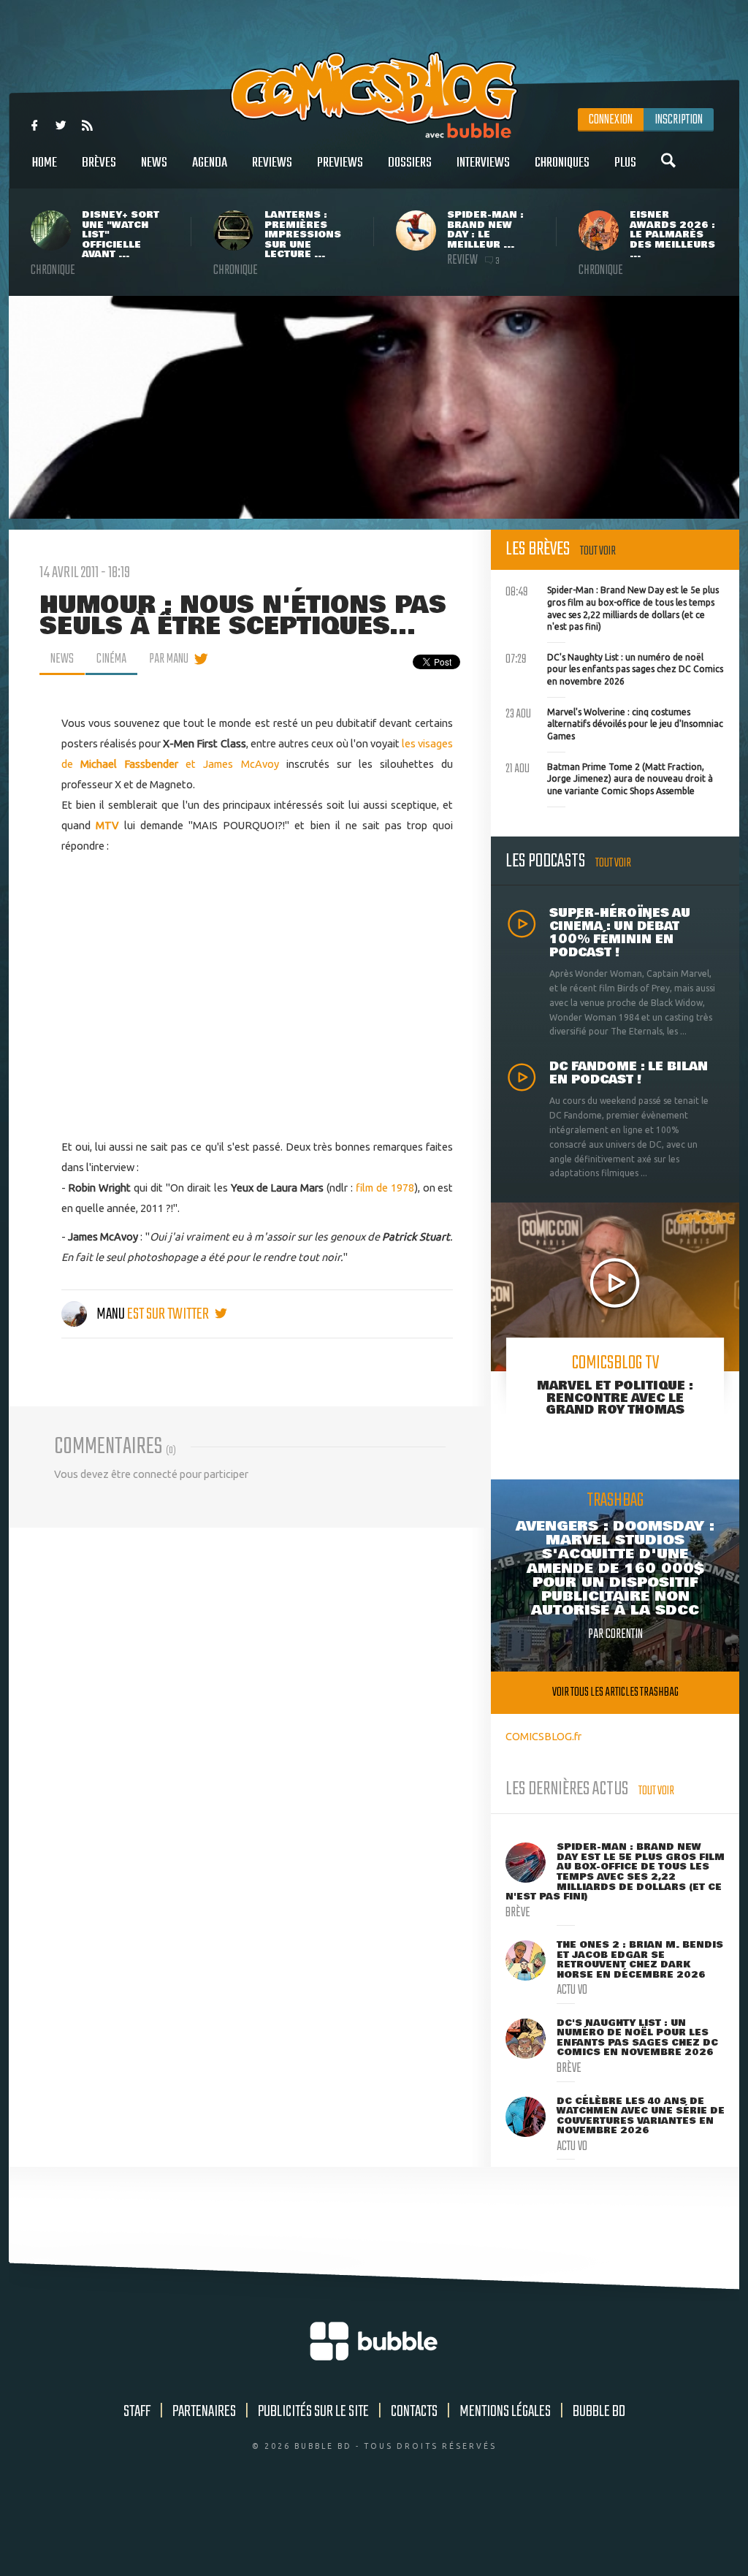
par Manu (169, 659)
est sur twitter (169, 1314)
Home (45, 163)
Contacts (414, 2412)
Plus (625, 163)
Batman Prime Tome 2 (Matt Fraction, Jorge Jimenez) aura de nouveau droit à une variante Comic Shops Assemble (609, 777)
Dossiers (410, 163)
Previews (340, 163)
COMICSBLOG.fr (543, 1736)
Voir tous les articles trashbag (615, 1692)
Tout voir (598, 551)
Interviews (483, 163)
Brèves (99, 163)
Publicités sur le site (313, 2412)
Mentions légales (505, 2412)
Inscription (679, 120)
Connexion (611, 120)
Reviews (272, 163)
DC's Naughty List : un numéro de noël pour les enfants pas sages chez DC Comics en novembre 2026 (614, 668)
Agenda (210, 163)
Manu (111, 1314)
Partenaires (204, 2412)
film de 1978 (385, 1188)
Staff (137, 2412)
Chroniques (562, 163)
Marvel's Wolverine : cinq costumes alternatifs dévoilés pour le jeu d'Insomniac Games (614, 723)
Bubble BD (599, 2412)
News (154, 163)
